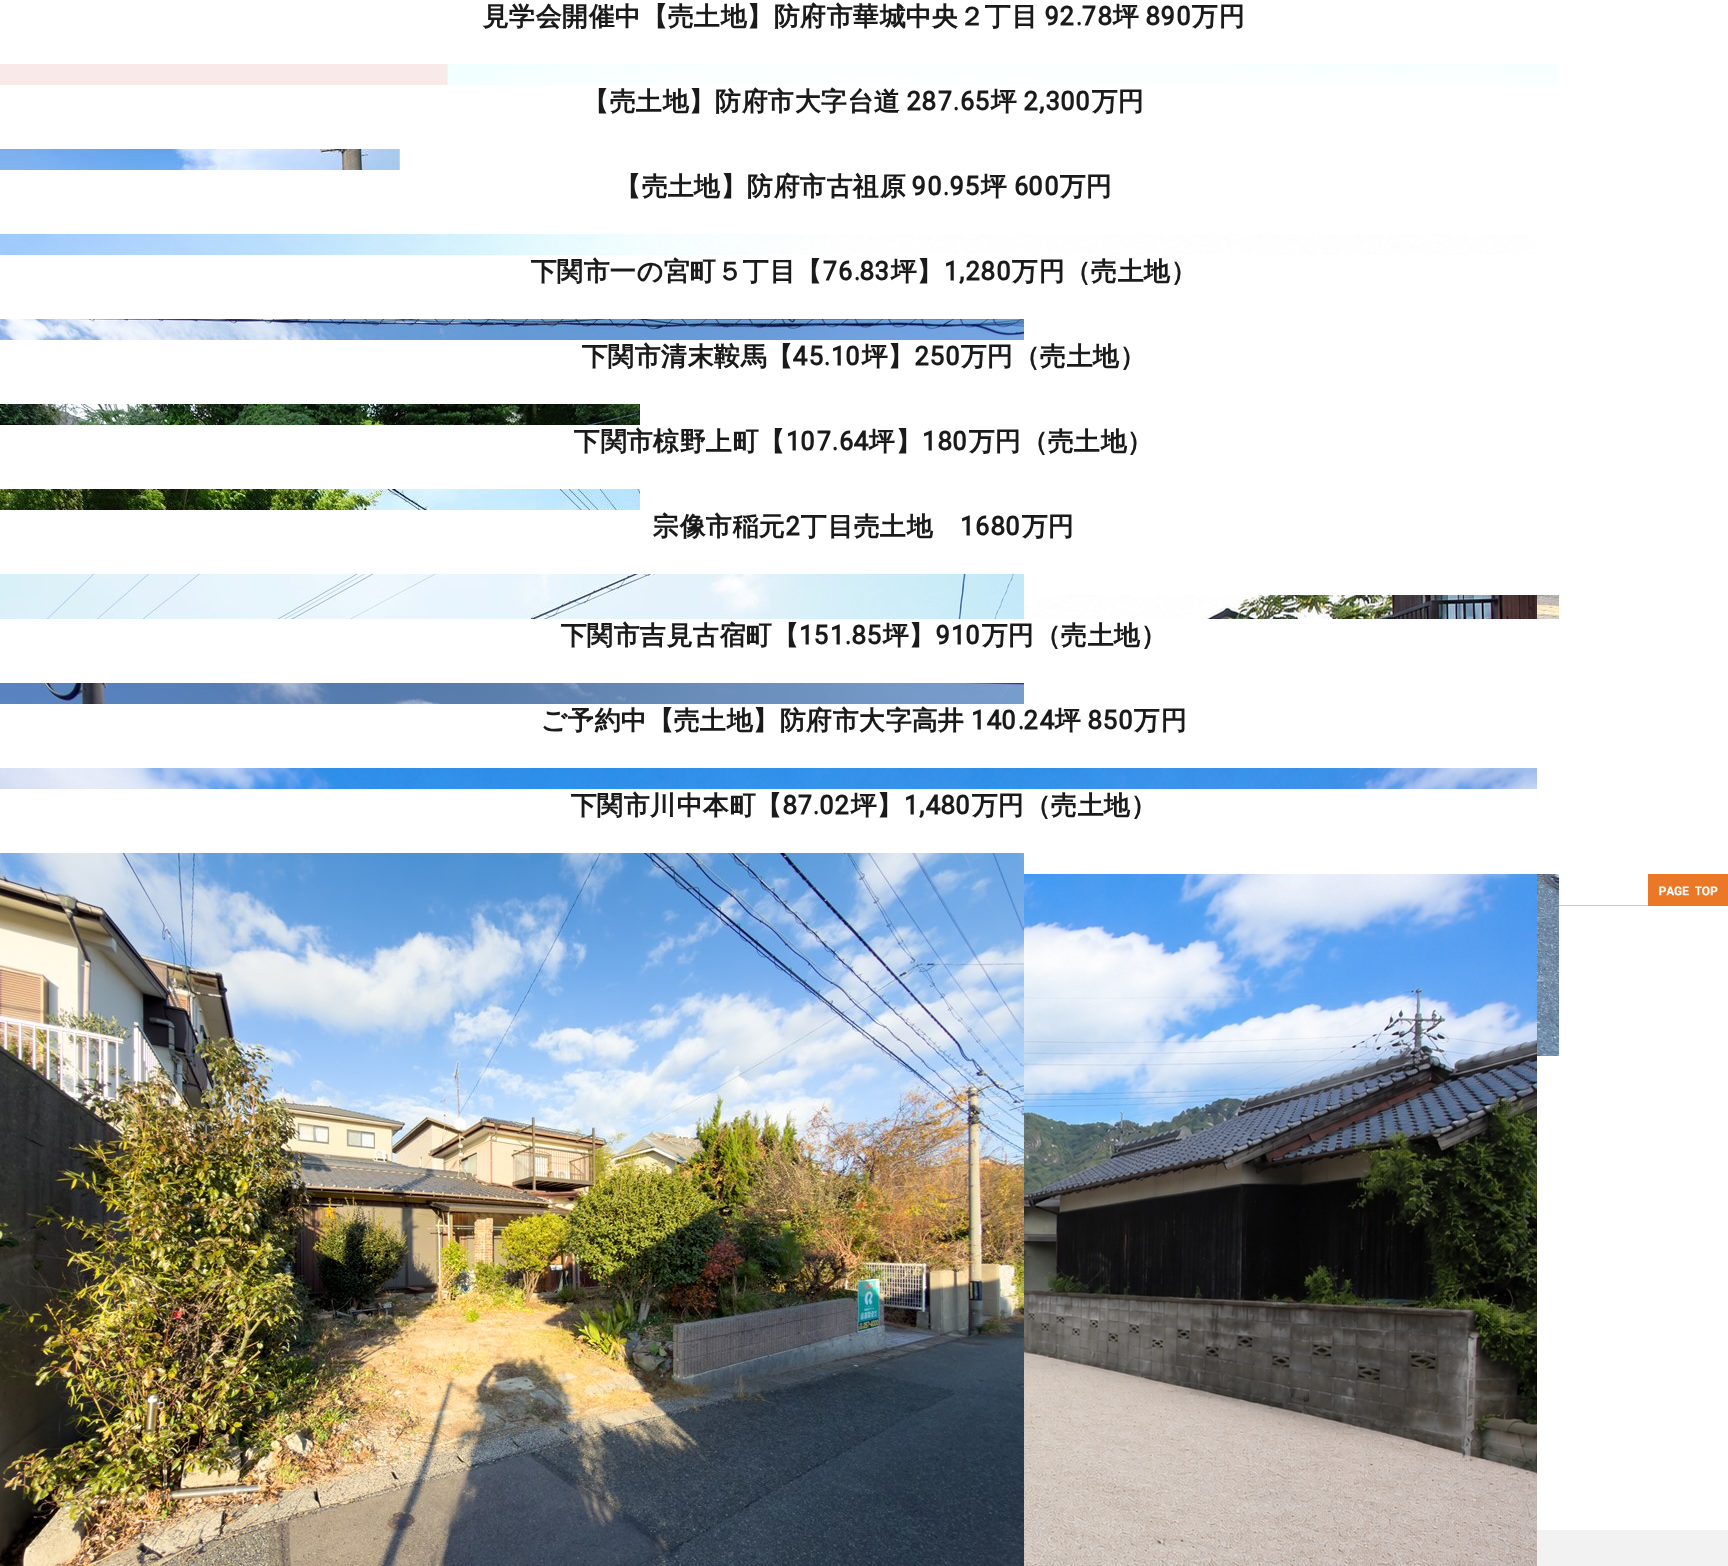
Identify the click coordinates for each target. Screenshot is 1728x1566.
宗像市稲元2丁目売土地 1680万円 (863, 526)
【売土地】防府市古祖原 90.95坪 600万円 (864, 186)
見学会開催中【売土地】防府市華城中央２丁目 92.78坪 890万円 (864, 16)
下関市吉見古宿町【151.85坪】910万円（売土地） (864, 635)
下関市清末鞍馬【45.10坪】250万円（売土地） (864, 356)
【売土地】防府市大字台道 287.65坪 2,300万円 (864, 101)
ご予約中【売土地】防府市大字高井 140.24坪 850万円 (864, 720)
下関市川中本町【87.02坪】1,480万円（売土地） (864, 805)
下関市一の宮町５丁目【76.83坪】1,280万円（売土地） (864, 271)
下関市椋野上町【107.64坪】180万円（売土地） (864, 441)
